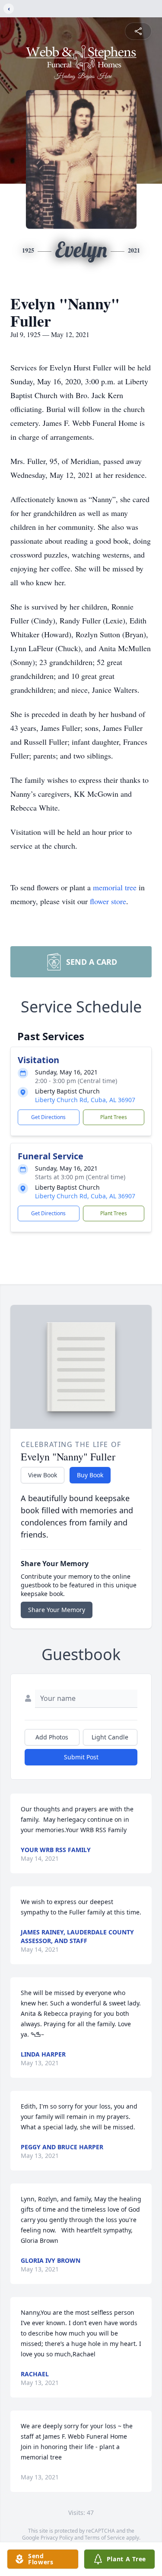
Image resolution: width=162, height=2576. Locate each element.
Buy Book (90, 1475)
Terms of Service (105, 2538)
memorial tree (115, 887)
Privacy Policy (57, 2538)
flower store (108, 901)
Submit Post (81, 1757)
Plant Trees (114, 1117)
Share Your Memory (57, 1610)
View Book (43, 1475)
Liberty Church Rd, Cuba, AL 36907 (85, 1100)
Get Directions (48, 1117)
